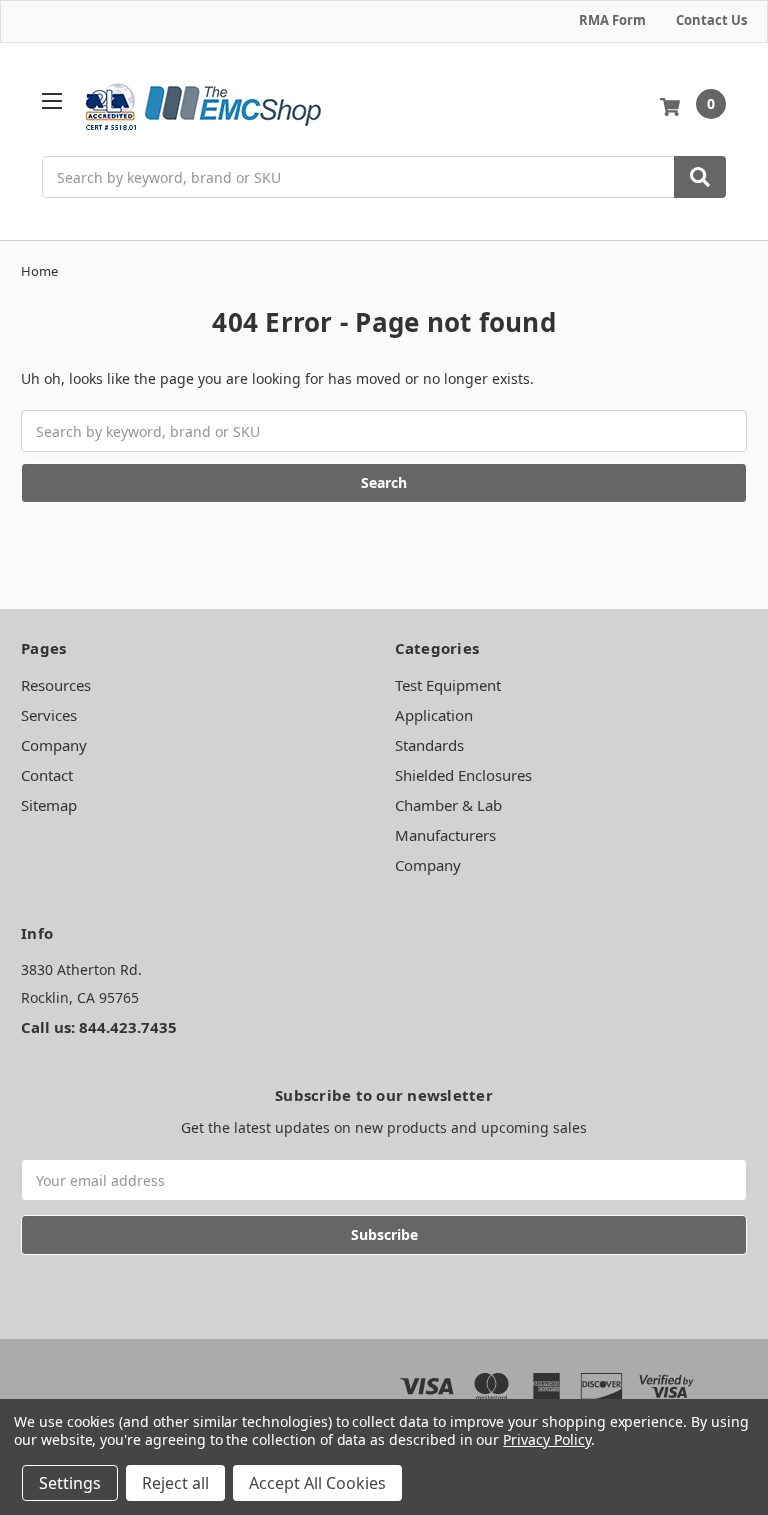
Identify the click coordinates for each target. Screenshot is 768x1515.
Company (54, 745)
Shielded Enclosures (463, 775)
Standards (429, 745)
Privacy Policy (546, 1439)
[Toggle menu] (51, 100)
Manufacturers (445, 835)
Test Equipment (448, 685)
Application (434, 715)
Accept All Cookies (317, 1483)
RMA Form (612, 20)
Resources (56, 685)
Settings (70, 1483)
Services (49, 715)
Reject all (175, 1483)
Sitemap (49, 805)
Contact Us (711, 20)
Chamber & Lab (448, 805)
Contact (47, 775)
